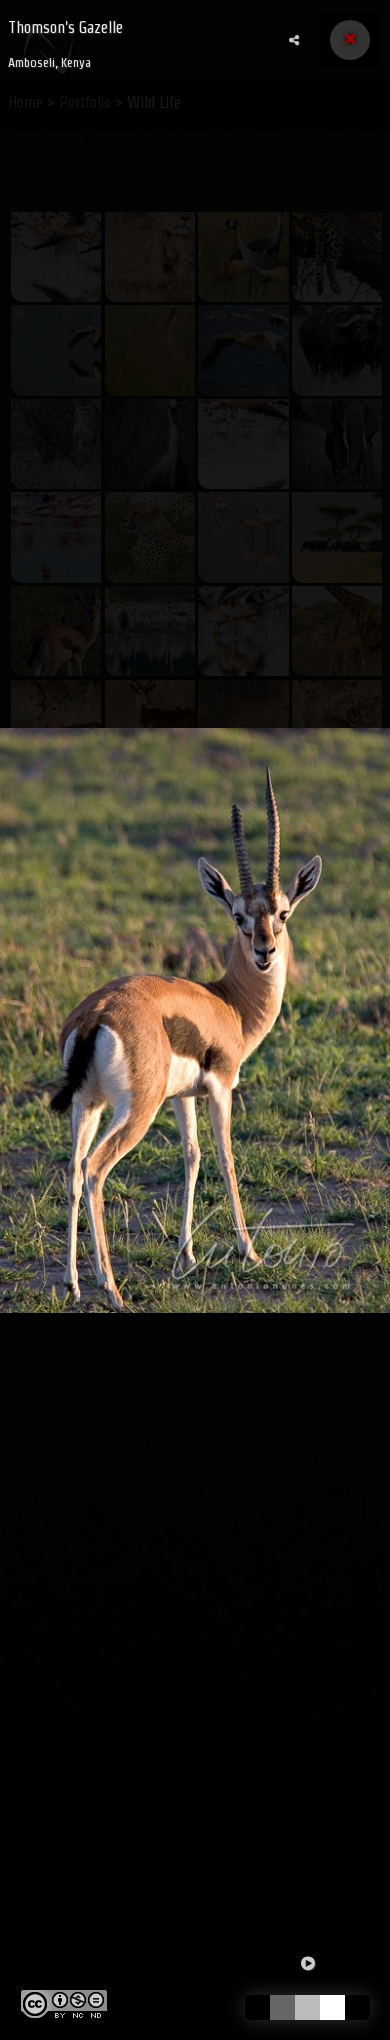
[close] (350, 40)
